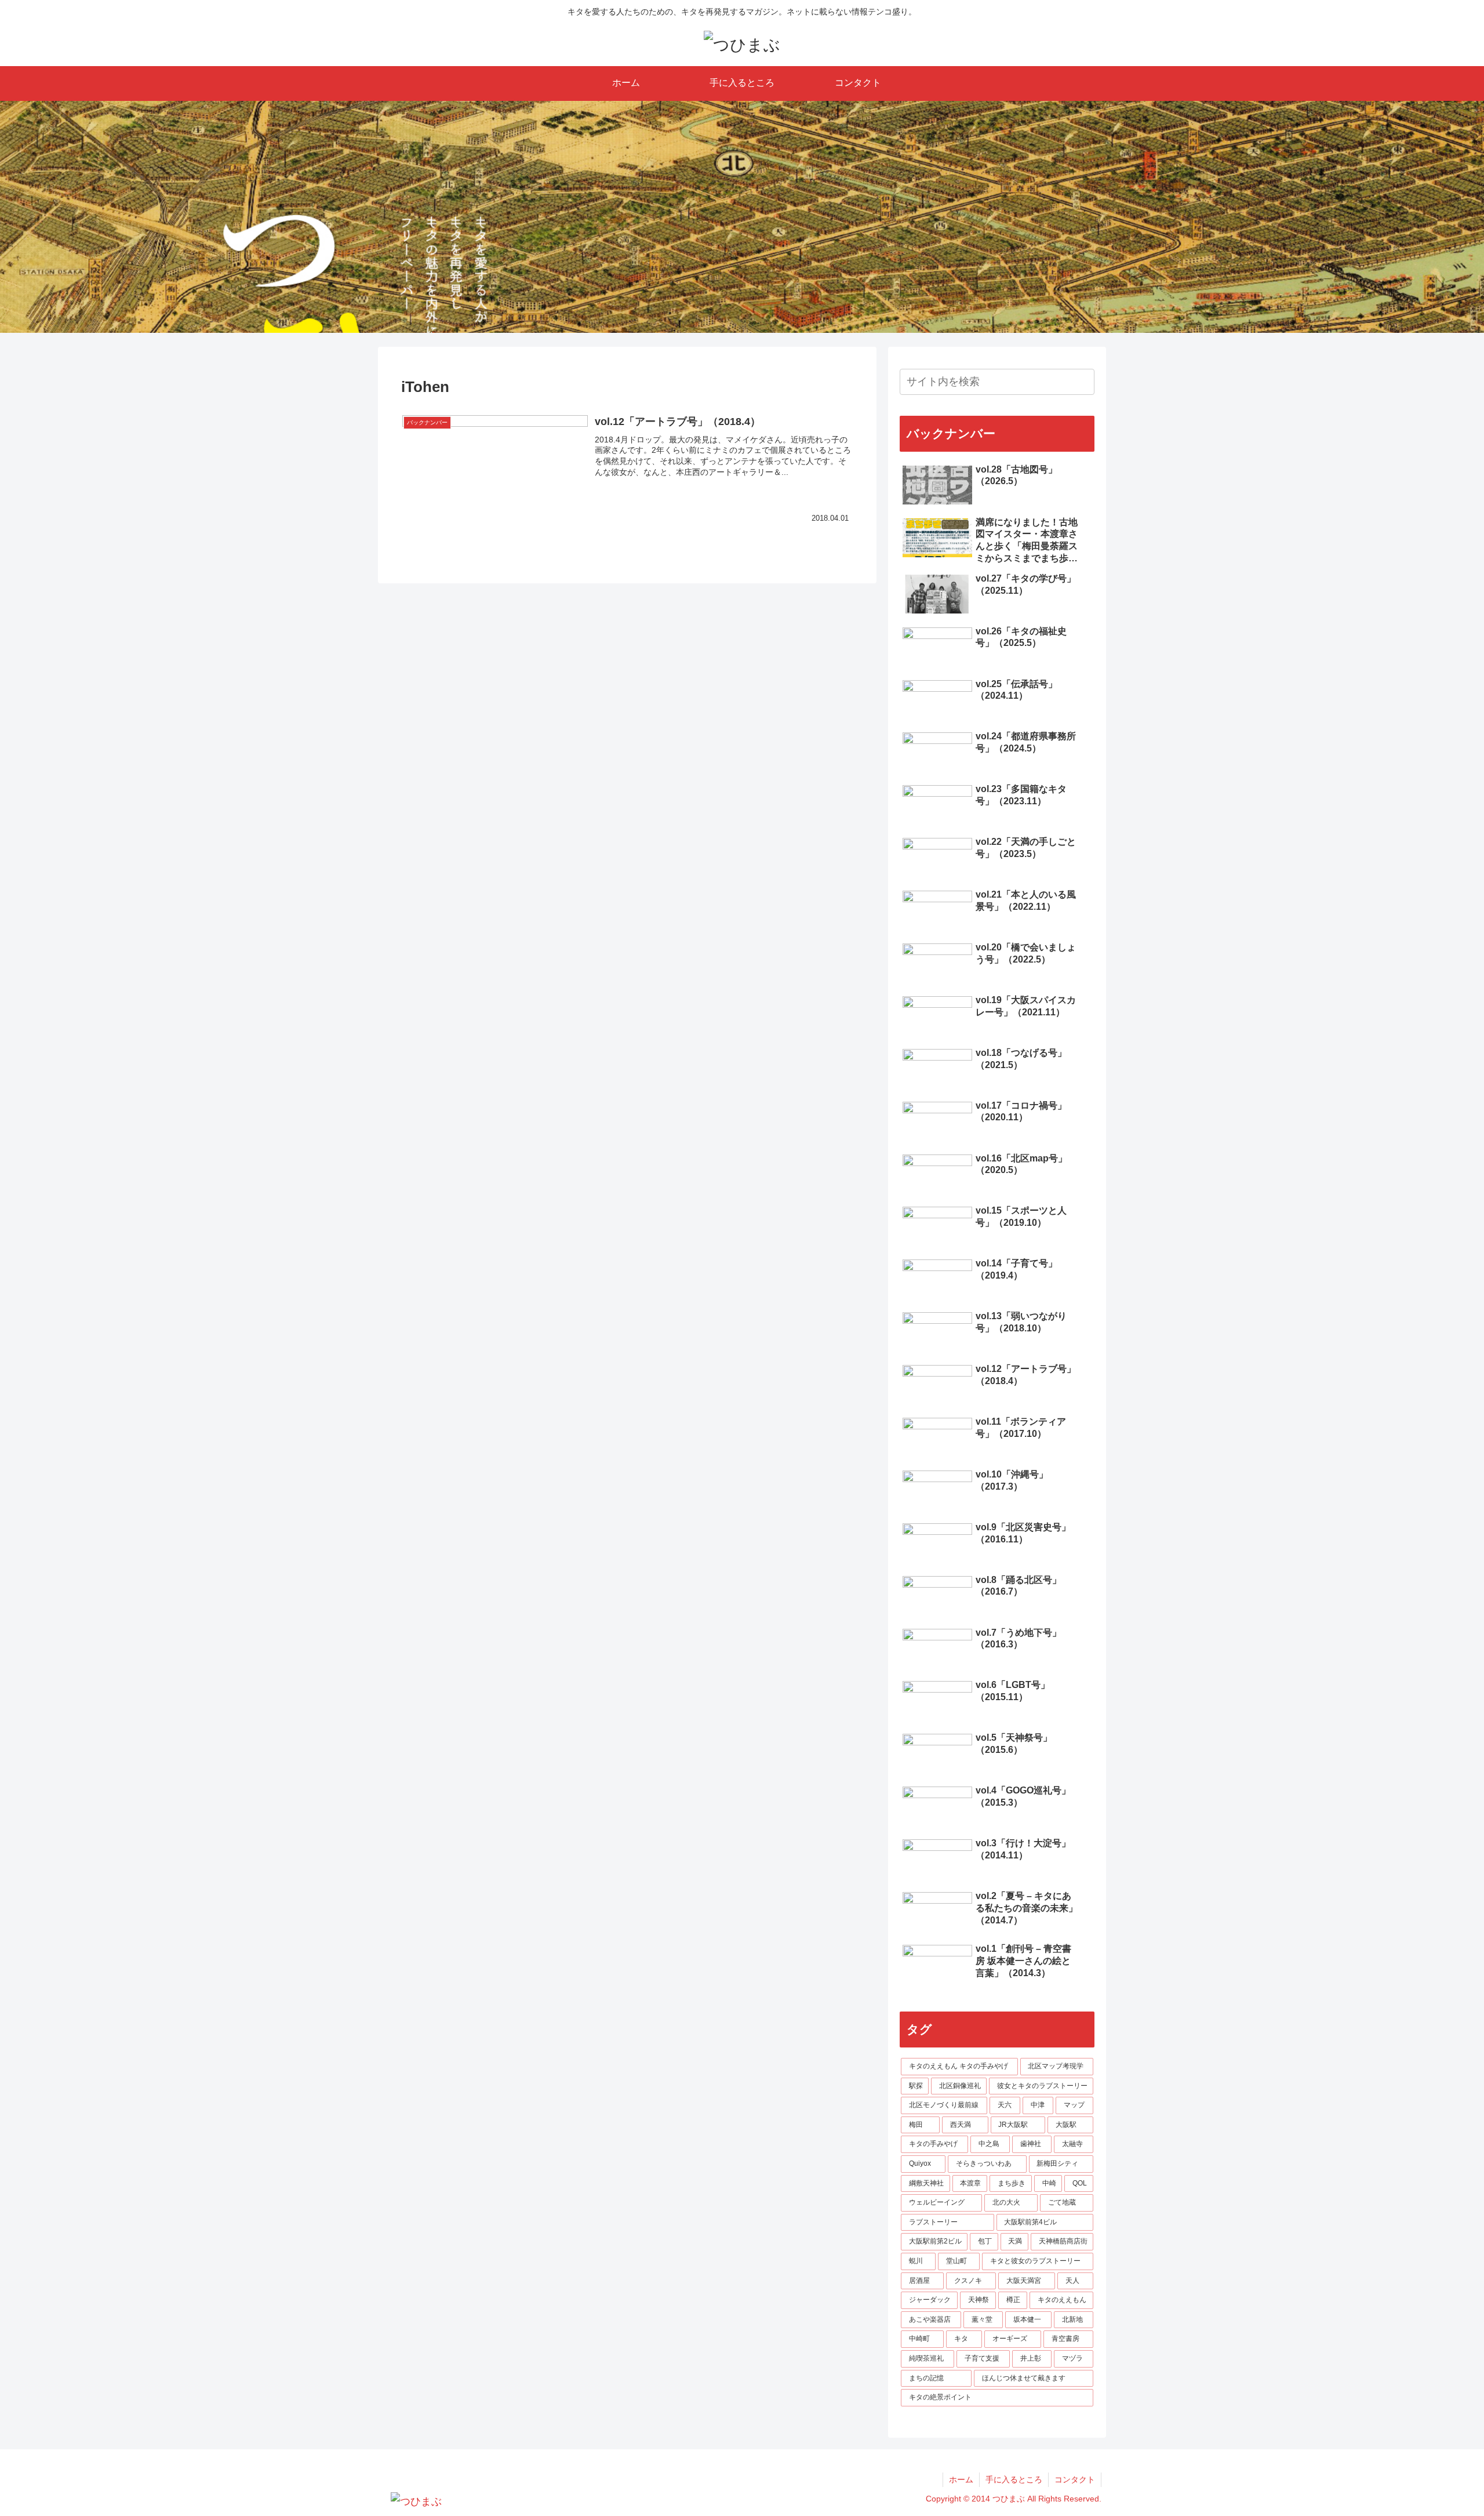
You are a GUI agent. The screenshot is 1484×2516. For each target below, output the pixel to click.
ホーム (961, 2479)
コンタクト (1075, 2479)
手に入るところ (1014, 2479)
